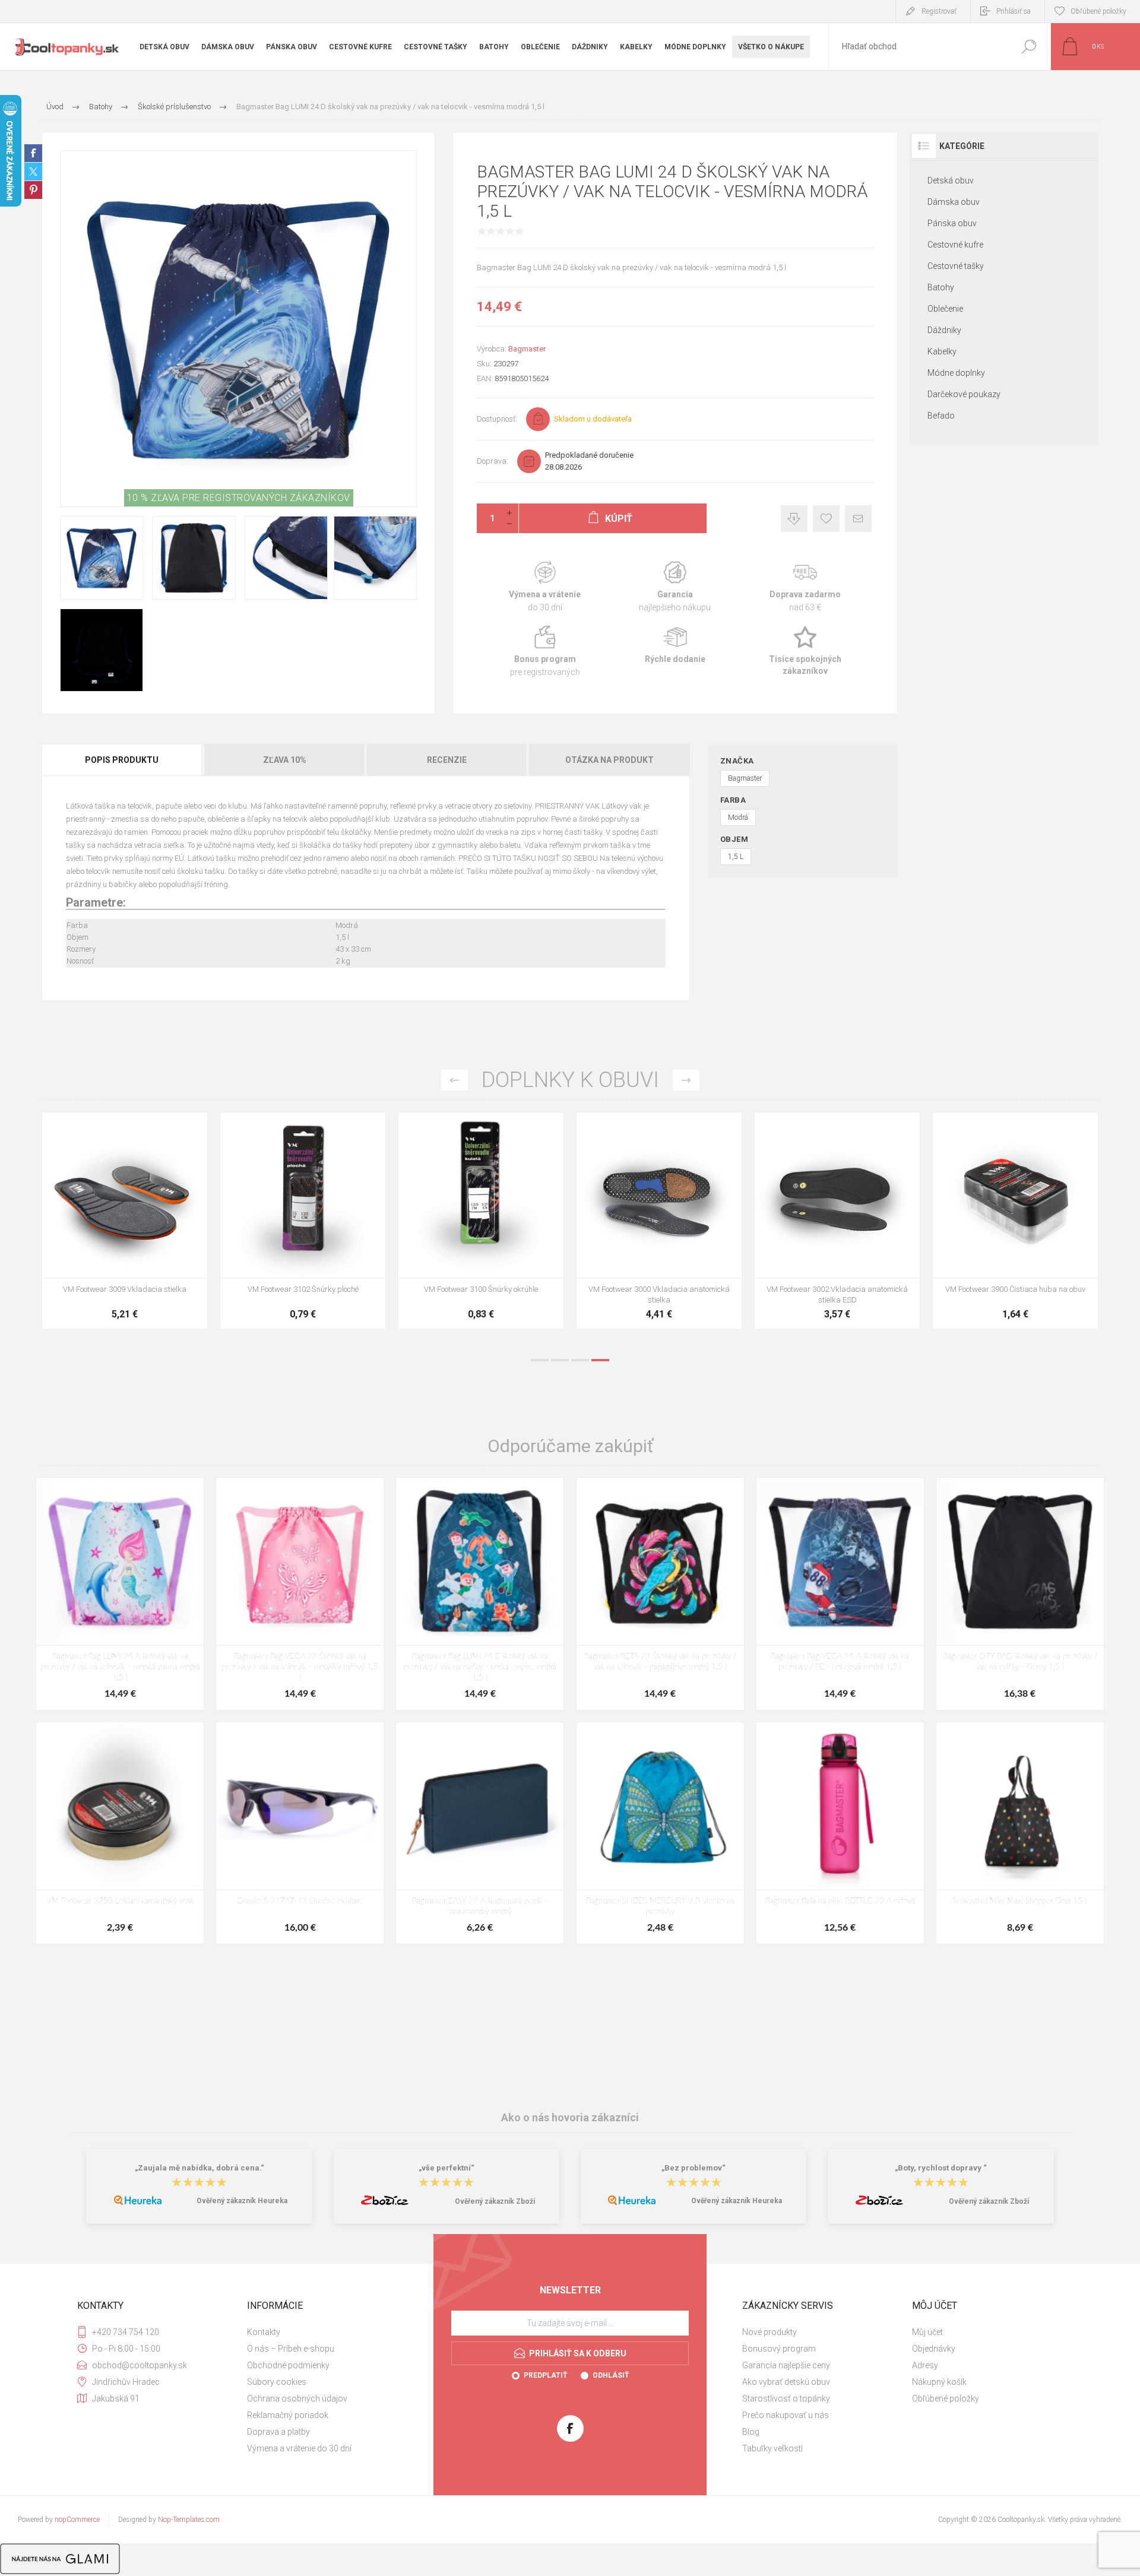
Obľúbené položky (946, 2398)
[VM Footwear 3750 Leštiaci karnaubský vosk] (120, 1833)
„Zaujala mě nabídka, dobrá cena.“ (199, 2168)
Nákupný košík (939, 2382)
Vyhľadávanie (1029, 47)
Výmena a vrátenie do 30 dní (299, 2448)
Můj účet (927, 2332)
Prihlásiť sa (1014, 11)
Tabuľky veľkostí (772, 2448)
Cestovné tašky (956, 266)
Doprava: (493, 461)
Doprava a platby (278, 2432)
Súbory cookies (277, 2382)
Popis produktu (122, 760)
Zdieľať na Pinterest (33, 190)
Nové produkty (769, 2332)
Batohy (941, 287)
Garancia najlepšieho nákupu (675, 587)
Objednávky (934, 2349)
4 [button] (600, 1360)
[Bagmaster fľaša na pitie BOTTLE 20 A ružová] (840, 1833)
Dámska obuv (954, 202)
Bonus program (545, 652)
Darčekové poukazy (964, 394)
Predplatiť (545, 2375)
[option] (125, 1227)
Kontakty (264, 2332)
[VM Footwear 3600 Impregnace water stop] (125, 1221)
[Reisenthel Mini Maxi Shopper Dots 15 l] (1020, 1833)
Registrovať (939, 11)
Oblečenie (945, 309)
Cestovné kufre (955, 245)
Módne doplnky (956, 373)
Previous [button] (455, 1080)
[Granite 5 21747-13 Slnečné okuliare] (300, 1833)
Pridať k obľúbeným (826, 519)
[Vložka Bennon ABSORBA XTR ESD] (303, 1221)
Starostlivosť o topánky (786, 2398)
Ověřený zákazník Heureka (242, 2201)
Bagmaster (527, 349)
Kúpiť (112, 1248)
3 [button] (580, 1360)
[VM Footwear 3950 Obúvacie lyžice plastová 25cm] (659, 1221)
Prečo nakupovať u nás (786, 2415)
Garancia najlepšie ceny (794, 519)
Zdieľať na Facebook (33, 153)
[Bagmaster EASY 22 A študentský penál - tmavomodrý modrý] (480, 1833)
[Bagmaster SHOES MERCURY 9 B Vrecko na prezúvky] (660, 1833)
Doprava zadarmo (805, 587)
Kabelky (942, 351)
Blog (751, 2432)
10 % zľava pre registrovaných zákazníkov (239, 498)
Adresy (925, 2365)
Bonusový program (779, 2349)
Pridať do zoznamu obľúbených (170, 1248)
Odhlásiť (611, 2375)
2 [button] (560, 1360)
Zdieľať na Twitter (33, 172)
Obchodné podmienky (288, 2365)
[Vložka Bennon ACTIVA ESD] (481, 1221)
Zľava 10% (285, 760)
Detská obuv (951, 180)
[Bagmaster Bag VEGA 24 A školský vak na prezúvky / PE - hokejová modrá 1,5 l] (840, 1594)
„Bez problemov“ (693, 2168)
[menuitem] (327, 2332)
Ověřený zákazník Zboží (495, 2201)
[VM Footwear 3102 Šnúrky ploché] (1015, 1221)
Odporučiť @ (858, 519)
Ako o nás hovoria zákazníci (570, 2117)
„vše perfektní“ (446, 2168)
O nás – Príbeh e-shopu (291, 2349)
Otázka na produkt (609, 760)
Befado (941, 416)
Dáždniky (944, 330)
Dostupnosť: (497, 419)
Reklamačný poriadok (288, 2415)
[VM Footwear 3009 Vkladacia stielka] (837, 1221)
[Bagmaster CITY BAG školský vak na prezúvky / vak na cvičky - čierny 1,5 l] (1020, 1594)
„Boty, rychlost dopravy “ (941, 2168)
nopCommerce (77, 2520)
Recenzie (447, 760)
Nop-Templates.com (189, 2520)
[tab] (123, 760)
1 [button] (540, 1360)
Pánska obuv (952, 223)
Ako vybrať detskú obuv (786, 2382)
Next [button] (686, 1080)
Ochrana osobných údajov (297, 2398)
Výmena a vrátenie (545, 587)
